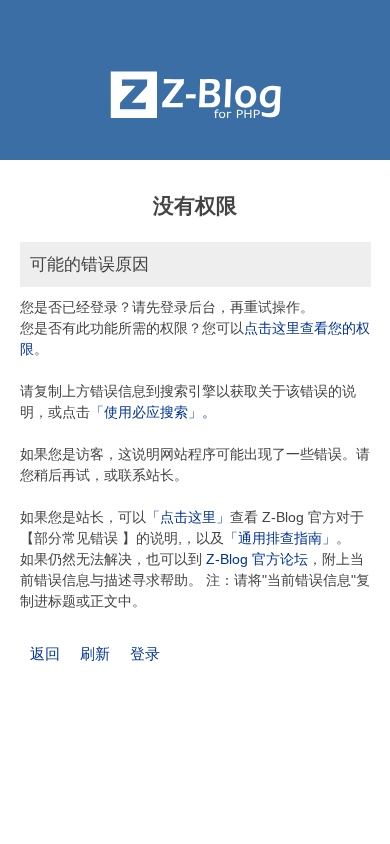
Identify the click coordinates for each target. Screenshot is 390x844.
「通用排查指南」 (280, 538)
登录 (145, 653)
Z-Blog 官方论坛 (257, 559)
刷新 (95, 653)
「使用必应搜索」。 (153, 412)
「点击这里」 (188, 517)
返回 (45, 653)
